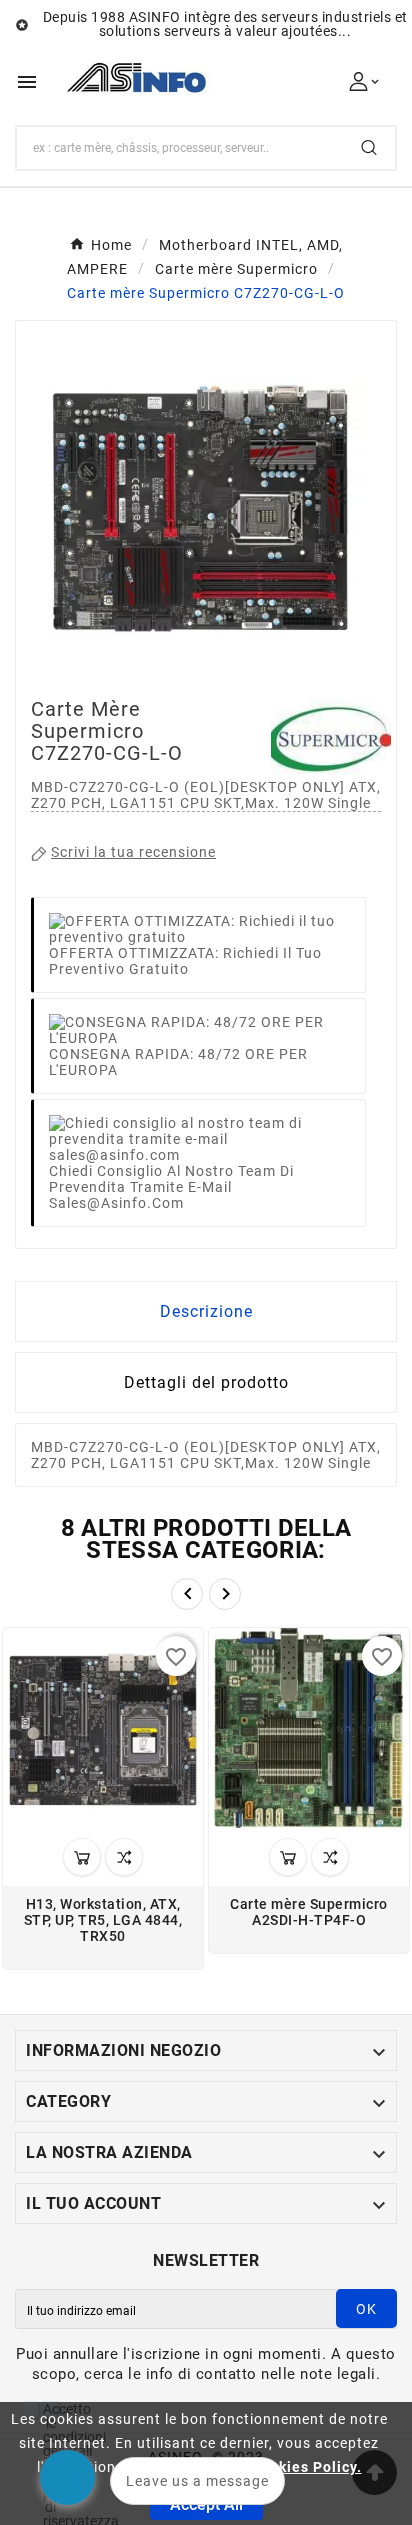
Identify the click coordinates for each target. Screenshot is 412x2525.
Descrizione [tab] (206, 1311)
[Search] (369, 147)
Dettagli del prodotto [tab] (206, 1382)
